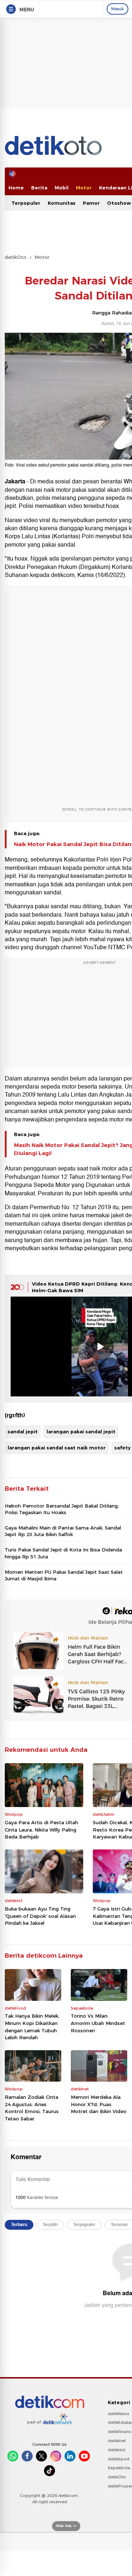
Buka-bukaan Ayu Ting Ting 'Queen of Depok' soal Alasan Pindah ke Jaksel (40, 1916)
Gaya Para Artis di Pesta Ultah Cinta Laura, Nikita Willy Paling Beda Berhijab (41, 1830)
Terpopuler (26, 203)
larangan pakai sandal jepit (81, 1432)
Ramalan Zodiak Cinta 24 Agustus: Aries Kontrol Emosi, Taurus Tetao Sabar (32, 2108)
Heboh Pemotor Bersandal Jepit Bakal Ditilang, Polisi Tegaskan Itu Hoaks (62, 1509)
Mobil (62, 188)
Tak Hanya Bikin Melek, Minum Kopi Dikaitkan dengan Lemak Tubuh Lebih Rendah (32, 2027)
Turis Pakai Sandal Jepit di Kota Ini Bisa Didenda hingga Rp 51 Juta (63, 1553)
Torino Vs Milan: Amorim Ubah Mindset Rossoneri (98, 2023)
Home (16, 188)
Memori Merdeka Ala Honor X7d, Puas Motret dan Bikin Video (99, 2104)
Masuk (118, 9)
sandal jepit (23, 1432)
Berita (39, 188)
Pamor (91, 203)
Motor (84, 188)
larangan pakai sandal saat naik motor (57, 1448)
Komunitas (62, 203)
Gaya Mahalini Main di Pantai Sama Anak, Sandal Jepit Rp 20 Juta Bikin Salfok (63, 1531)
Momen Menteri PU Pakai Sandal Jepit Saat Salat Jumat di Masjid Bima (64, 1575)
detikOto (16, 257)
